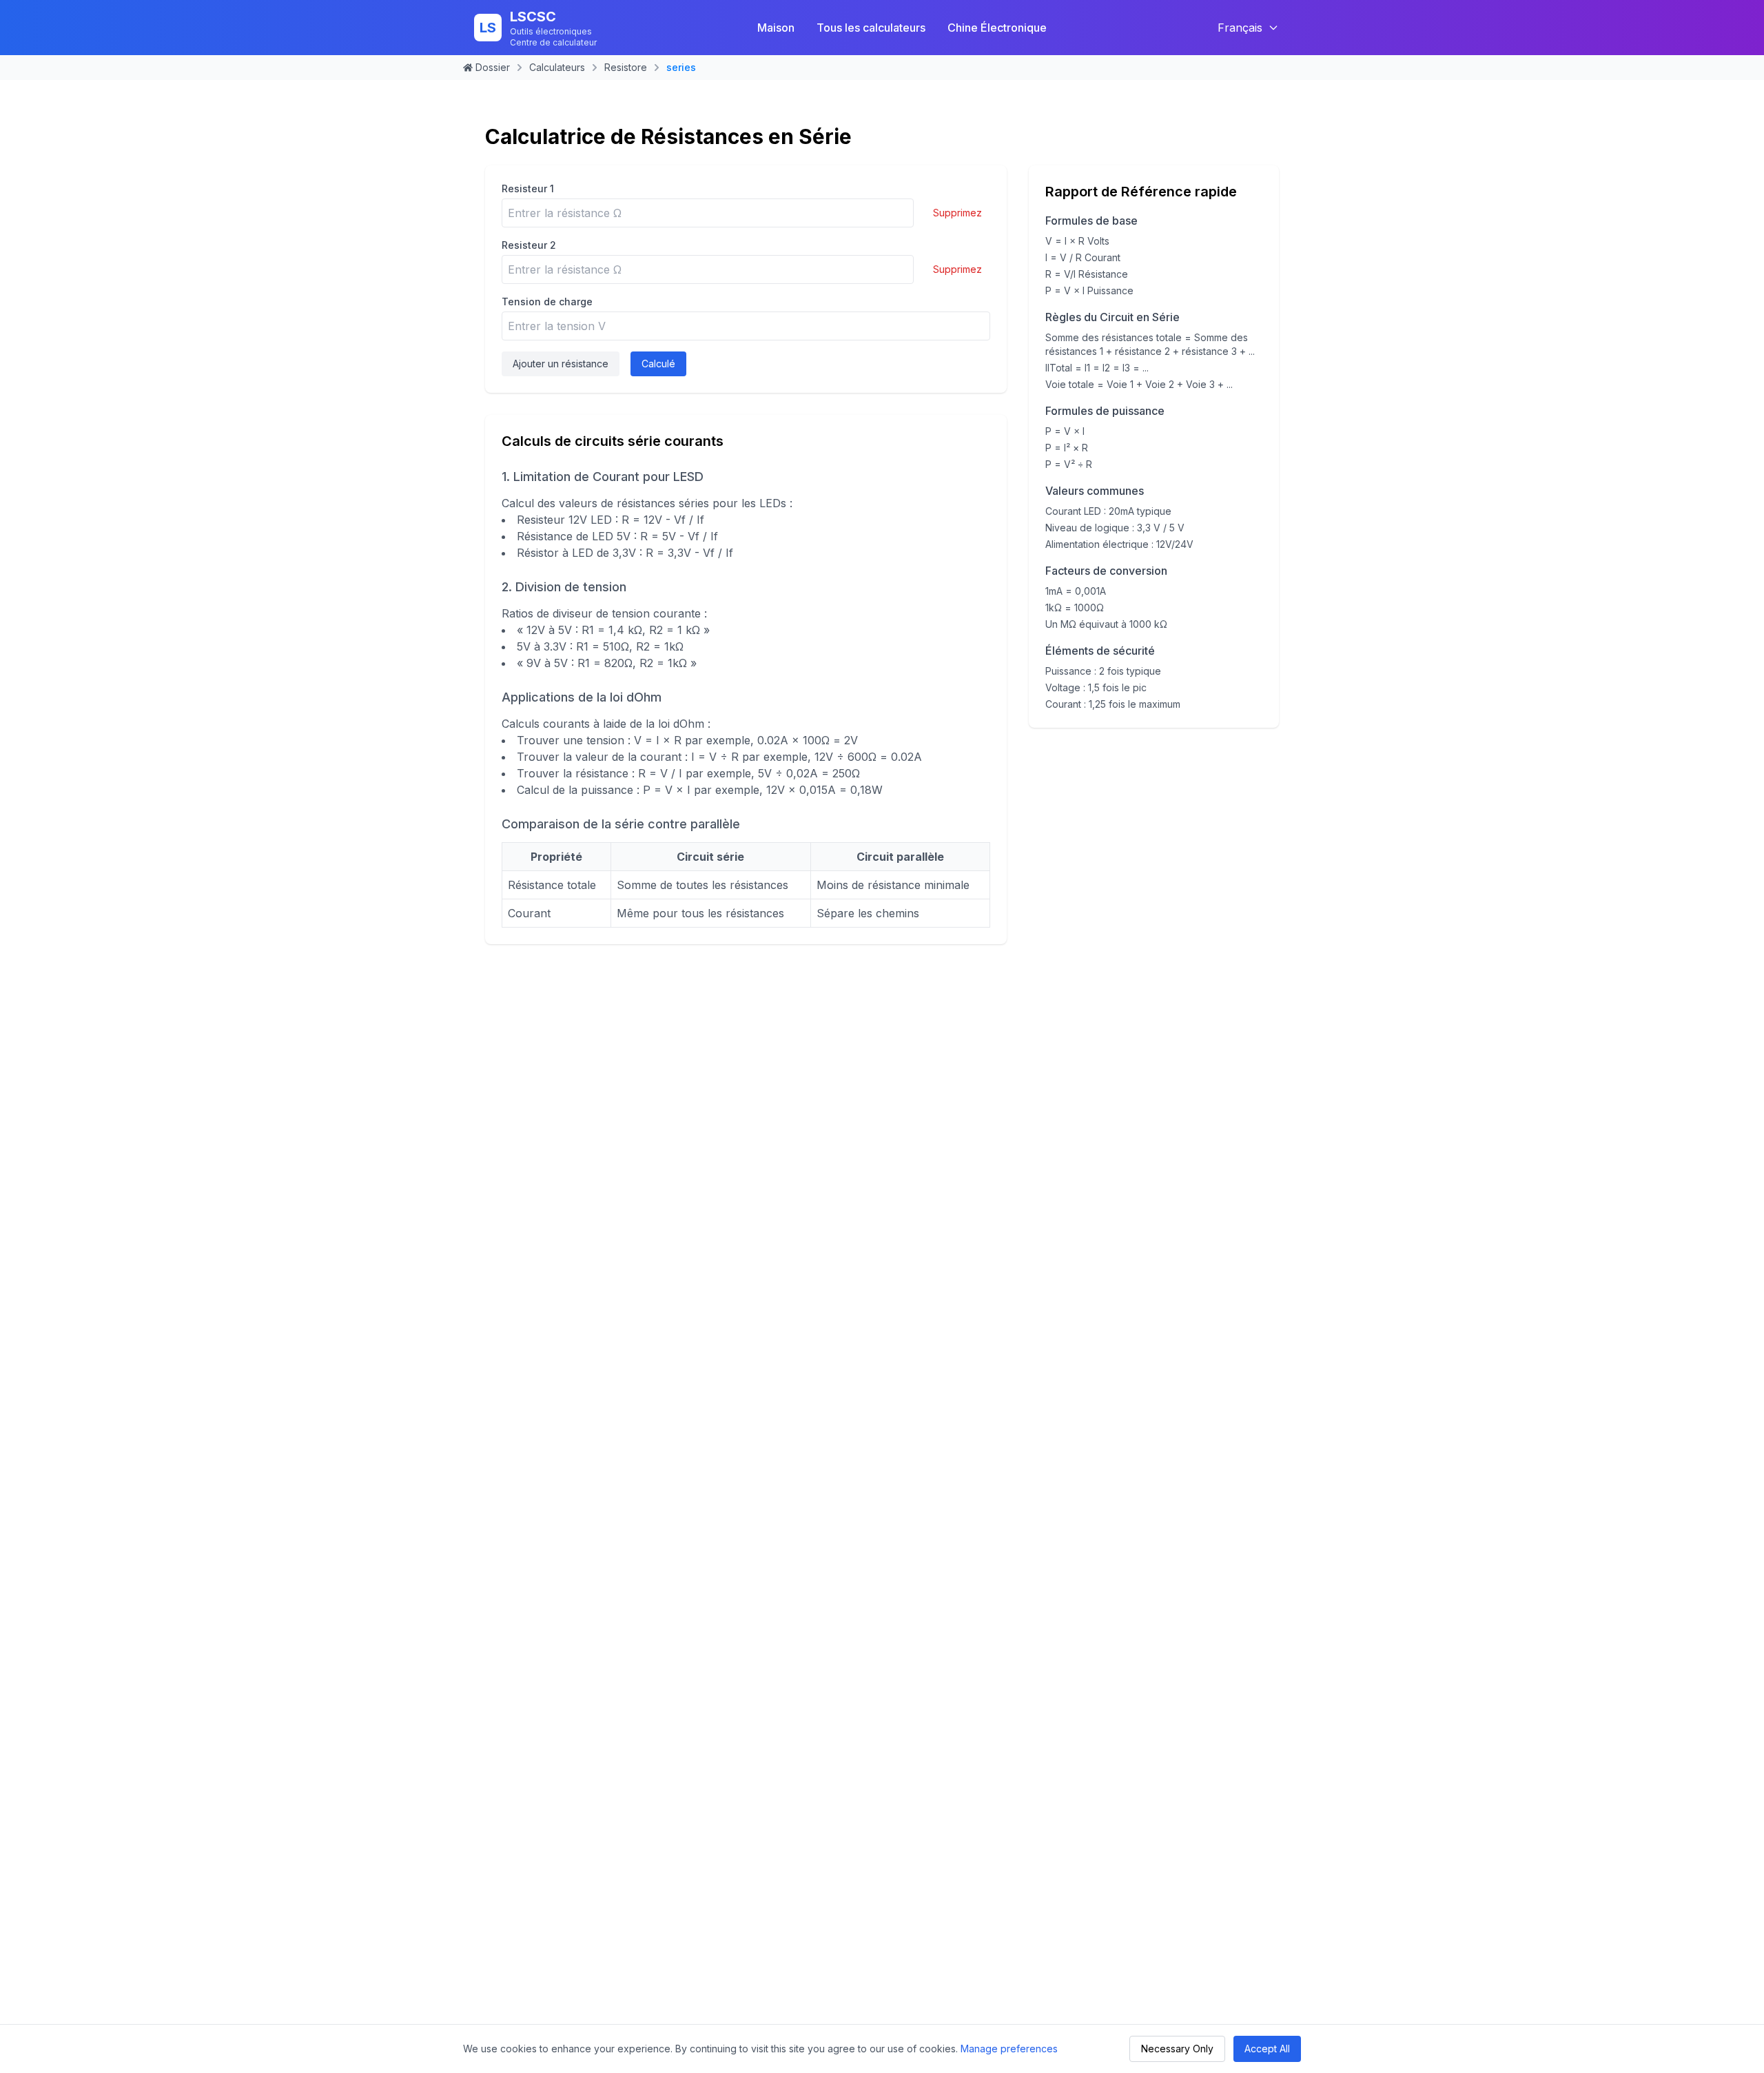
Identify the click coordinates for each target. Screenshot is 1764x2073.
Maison (776, 28)
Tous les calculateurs (871, 28)
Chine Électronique (997, 28)
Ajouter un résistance (561, 364)
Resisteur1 (528, 188)
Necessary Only (1177, 2049)
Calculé (658, 364)
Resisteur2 (529, 245)
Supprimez (957, 213)
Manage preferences (1009, 2049)
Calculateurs (557, 67)
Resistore (626, 67)
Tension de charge (547, 302)
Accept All (1267, 2049)
